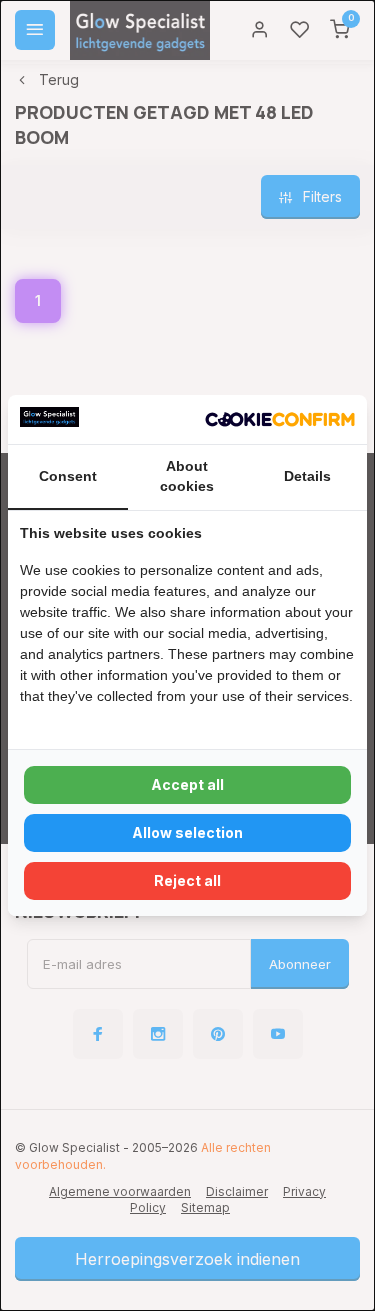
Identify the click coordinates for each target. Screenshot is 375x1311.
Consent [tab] (68, 476)
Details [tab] (307, 476)
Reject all (187, 880)
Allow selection (187, 832)
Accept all (187, 784)
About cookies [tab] (187, 476)
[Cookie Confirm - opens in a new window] (280, 420)
